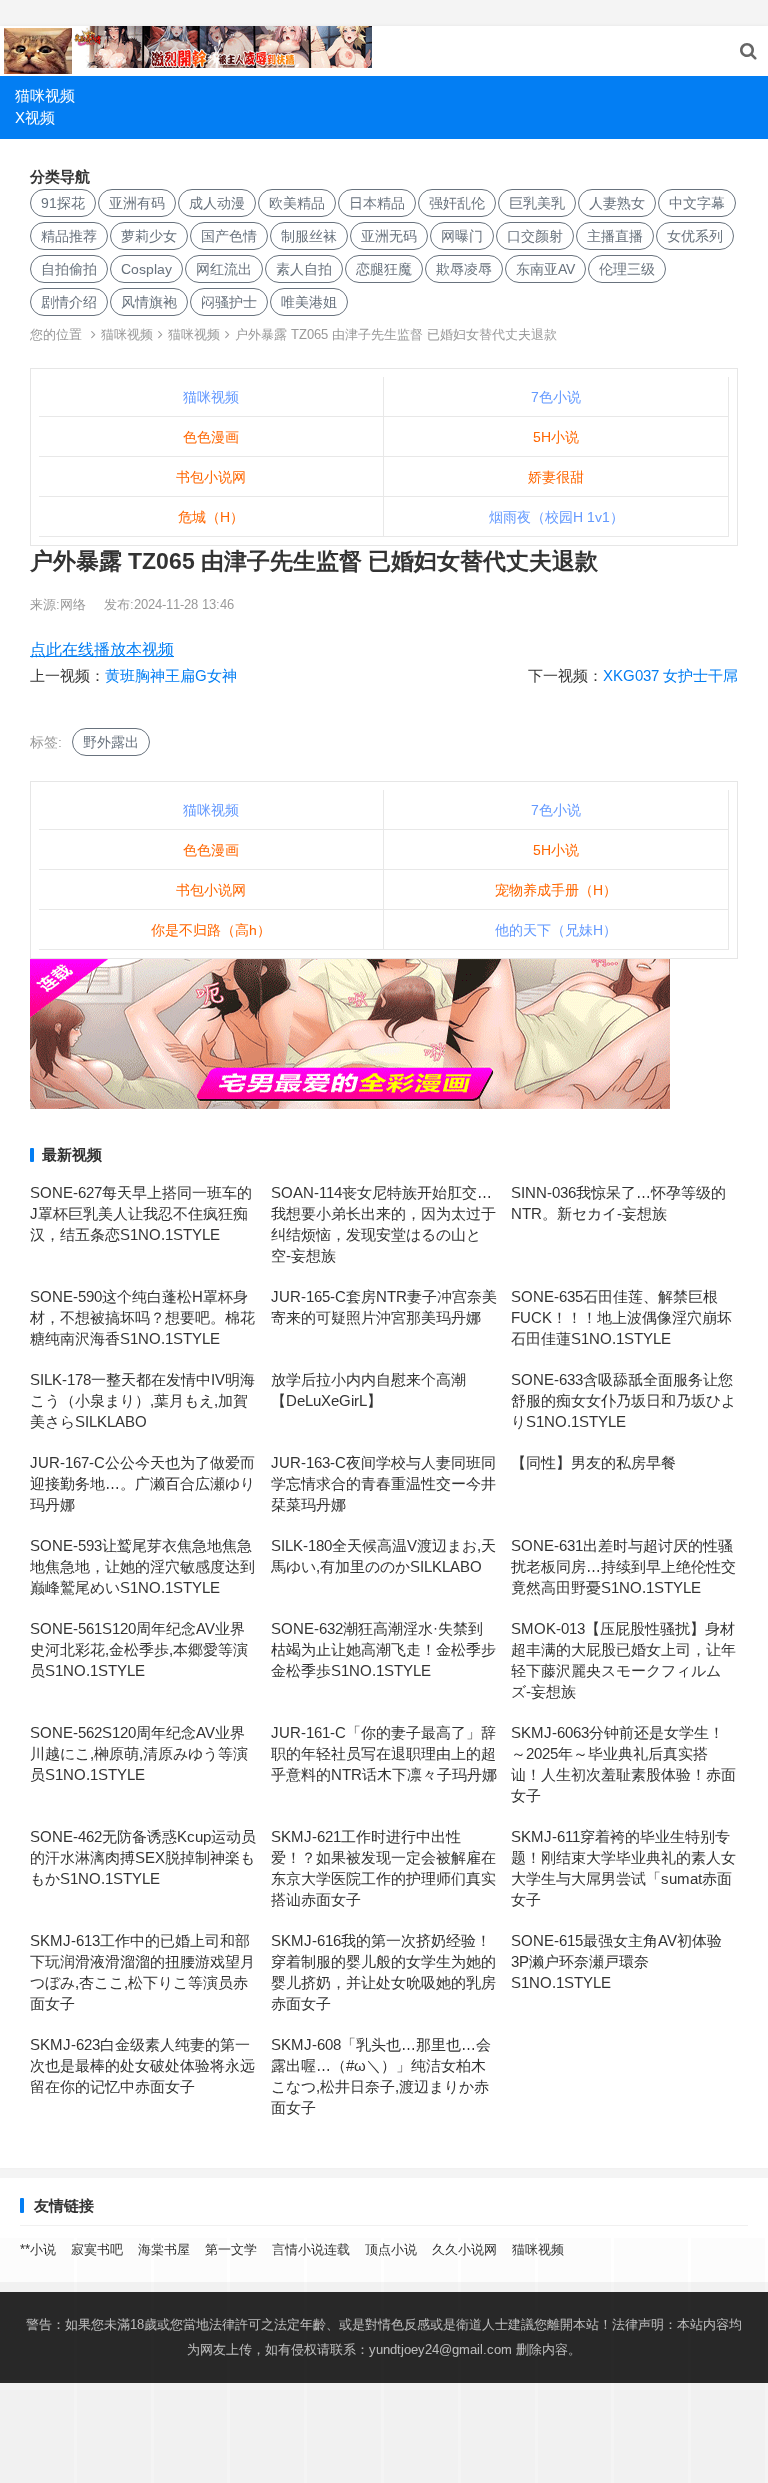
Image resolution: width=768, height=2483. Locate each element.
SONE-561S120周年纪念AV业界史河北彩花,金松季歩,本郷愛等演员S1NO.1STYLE (139, 1649)
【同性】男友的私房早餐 (593, 1462)
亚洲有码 (137, 203)
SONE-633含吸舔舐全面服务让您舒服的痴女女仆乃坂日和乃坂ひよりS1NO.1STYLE (623, 1400)
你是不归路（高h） (211, 930)
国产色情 (229, 236)
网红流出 (224, 269)
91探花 (63, 203)
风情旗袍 (149, 302)
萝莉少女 (149, 236)
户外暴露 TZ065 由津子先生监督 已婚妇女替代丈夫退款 (396, 334)
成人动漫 (217, 203)
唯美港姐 (309, 302)
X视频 (35, 117)
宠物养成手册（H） (556, 890)
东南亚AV (545, 269)
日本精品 (377, 203)
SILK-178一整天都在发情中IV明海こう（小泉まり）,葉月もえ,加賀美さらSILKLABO (142, 1400)
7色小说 (556, 397)
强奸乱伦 (457, 203)
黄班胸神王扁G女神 (171, 675)
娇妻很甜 (556, 477)
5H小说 (556, 437)
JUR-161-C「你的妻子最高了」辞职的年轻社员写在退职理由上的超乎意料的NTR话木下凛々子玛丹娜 (384, 1753)
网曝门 (462, 236)
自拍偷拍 (69, 269)
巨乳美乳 (537, 203)
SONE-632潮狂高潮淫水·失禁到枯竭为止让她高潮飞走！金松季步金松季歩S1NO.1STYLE (383, 1649)
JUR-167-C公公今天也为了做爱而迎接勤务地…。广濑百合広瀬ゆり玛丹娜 (142, 1483)
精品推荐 (69, 236)
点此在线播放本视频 (102, 649)
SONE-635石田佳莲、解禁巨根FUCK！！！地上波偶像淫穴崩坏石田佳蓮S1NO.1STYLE (621, 1317)
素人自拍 (304, 269)
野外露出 (111, 742)
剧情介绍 (69, 302)
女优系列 (695, 236)
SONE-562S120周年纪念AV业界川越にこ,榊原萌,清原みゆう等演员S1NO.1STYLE (139, 1753)
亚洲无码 (389, 236)
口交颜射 (535, 236)
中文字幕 (697, 203)
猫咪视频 (45, 95)
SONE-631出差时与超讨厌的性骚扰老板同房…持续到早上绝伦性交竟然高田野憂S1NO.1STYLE (623, 1566)
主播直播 (615, 236)
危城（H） (211, 517)
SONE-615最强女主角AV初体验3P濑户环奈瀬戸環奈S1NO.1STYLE (616, 1961)
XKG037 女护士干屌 (670, 675)
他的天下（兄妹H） (556, 930)
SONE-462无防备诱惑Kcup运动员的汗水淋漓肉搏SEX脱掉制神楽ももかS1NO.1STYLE (143, 1857)
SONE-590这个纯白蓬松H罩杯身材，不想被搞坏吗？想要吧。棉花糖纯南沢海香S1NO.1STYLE (142, 1317)
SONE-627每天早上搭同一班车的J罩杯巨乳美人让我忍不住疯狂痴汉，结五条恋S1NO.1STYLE (141, 1213)
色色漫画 (211, 437)
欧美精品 (297, 203)
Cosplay (146, 269)
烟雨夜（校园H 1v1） (556, 517)
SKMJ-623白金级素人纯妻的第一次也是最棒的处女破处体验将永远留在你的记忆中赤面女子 (142, 2065)
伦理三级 (627, 269)
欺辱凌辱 (464, 269)
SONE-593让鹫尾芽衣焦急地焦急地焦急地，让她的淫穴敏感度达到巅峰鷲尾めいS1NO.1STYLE (142, 1566)
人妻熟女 (617, 203)
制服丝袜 (309, 236)
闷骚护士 (229, 302)
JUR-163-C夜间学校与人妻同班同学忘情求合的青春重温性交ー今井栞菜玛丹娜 (383, 1483)
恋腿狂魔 (384, 269)
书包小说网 (211, 477)
